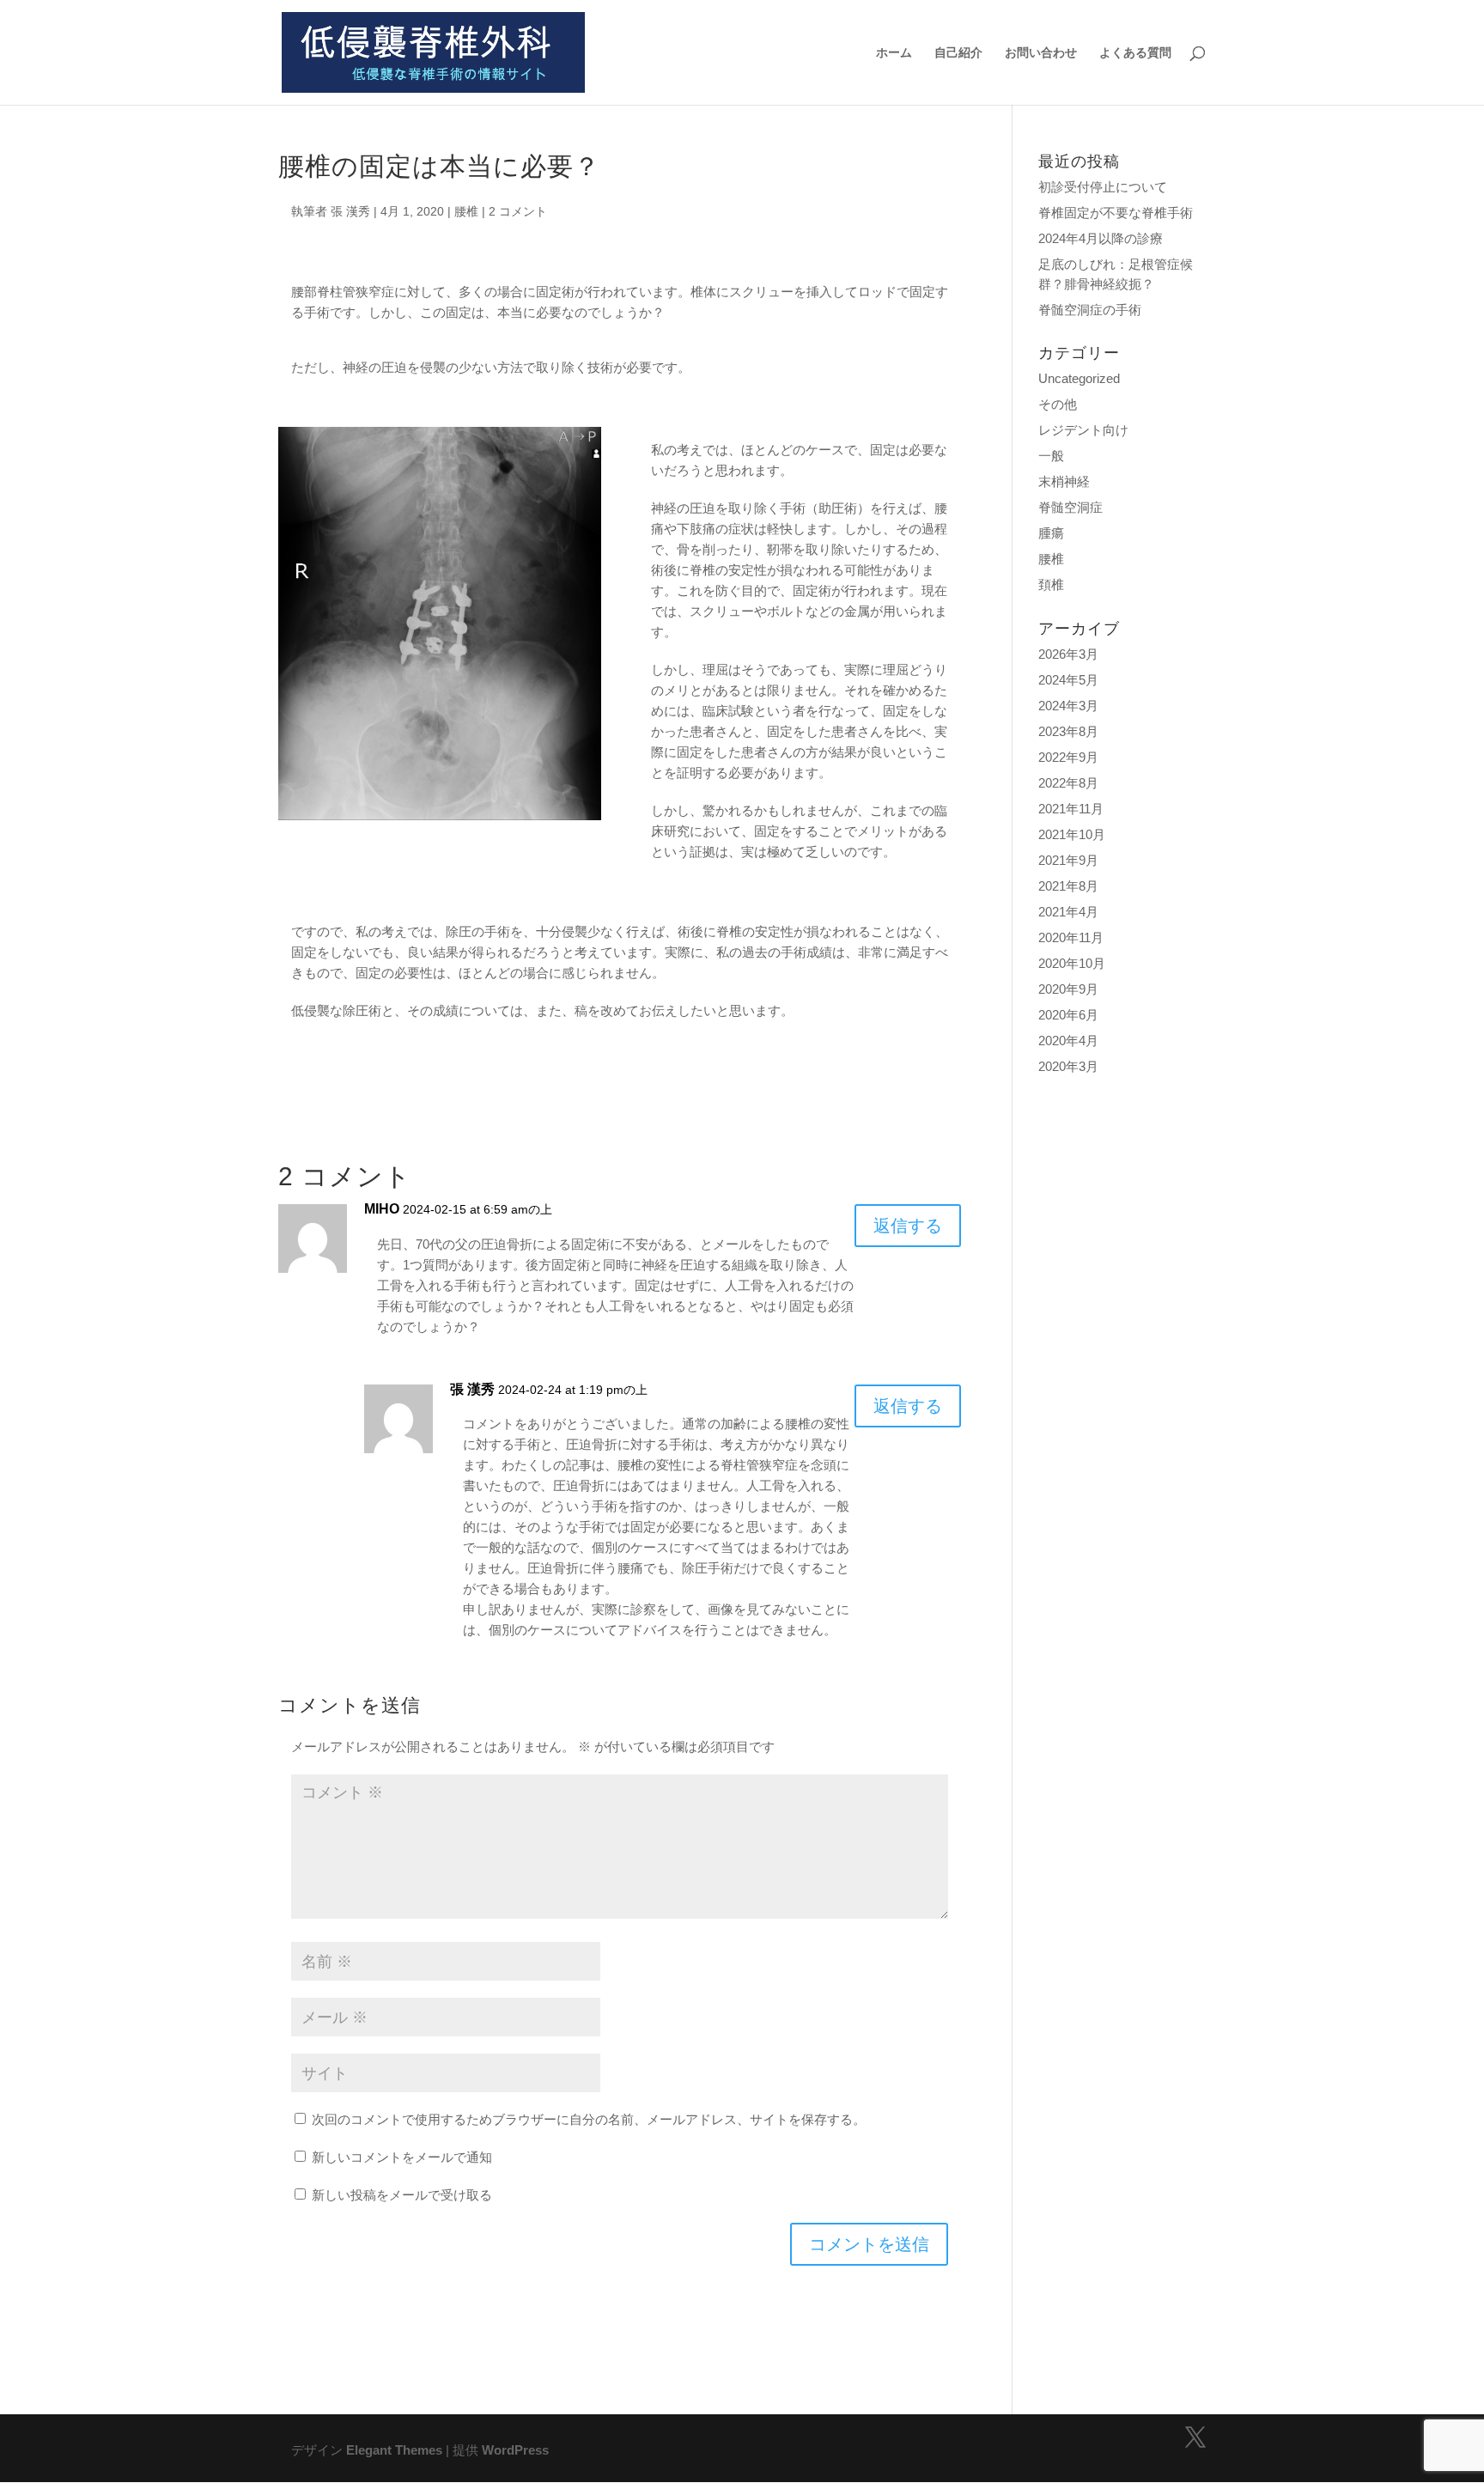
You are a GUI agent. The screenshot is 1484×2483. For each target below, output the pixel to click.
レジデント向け (1083, 430)
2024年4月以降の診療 (1101, 238)
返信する (908, 1226)
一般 (1051, 456)
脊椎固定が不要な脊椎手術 (1116, 213)
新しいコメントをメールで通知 (402, 2157)
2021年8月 (1068, 886)
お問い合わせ (1041, 53)
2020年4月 (1068, 1041)
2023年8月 (1068, 731)
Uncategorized (1079, 378)
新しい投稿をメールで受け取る (402, 2195)
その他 (1058, 404)
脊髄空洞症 (1070, 507)
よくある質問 (1135, 53)
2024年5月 (1068, 680)
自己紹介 (958, 53)
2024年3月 (1068, 706)
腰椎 (466, 211)
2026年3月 (1068, 654)
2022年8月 (1068, 783)
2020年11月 (1071, 937)
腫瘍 (1051, 533)
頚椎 (1051, 584)
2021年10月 (1072, 834)
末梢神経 (1064, 481)
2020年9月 (1068, 989)
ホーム (894, 53)
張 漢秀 (350, 211)
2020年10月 (1072, 963)
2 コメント (518, 211)
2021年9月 (1068, 860)
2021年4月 (1068, 912)
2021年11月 (1071, 809)
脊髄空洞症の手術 (1090, 310)
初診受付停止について (1103, 187)
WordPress (515, 2450)
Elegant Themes (394, 2450)
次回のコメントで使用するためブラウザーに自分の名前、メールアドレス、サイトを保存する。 (589, 2119)
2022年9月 (1068, 757)
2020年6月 (1068, 1015)
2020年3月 (1068, 1066)
